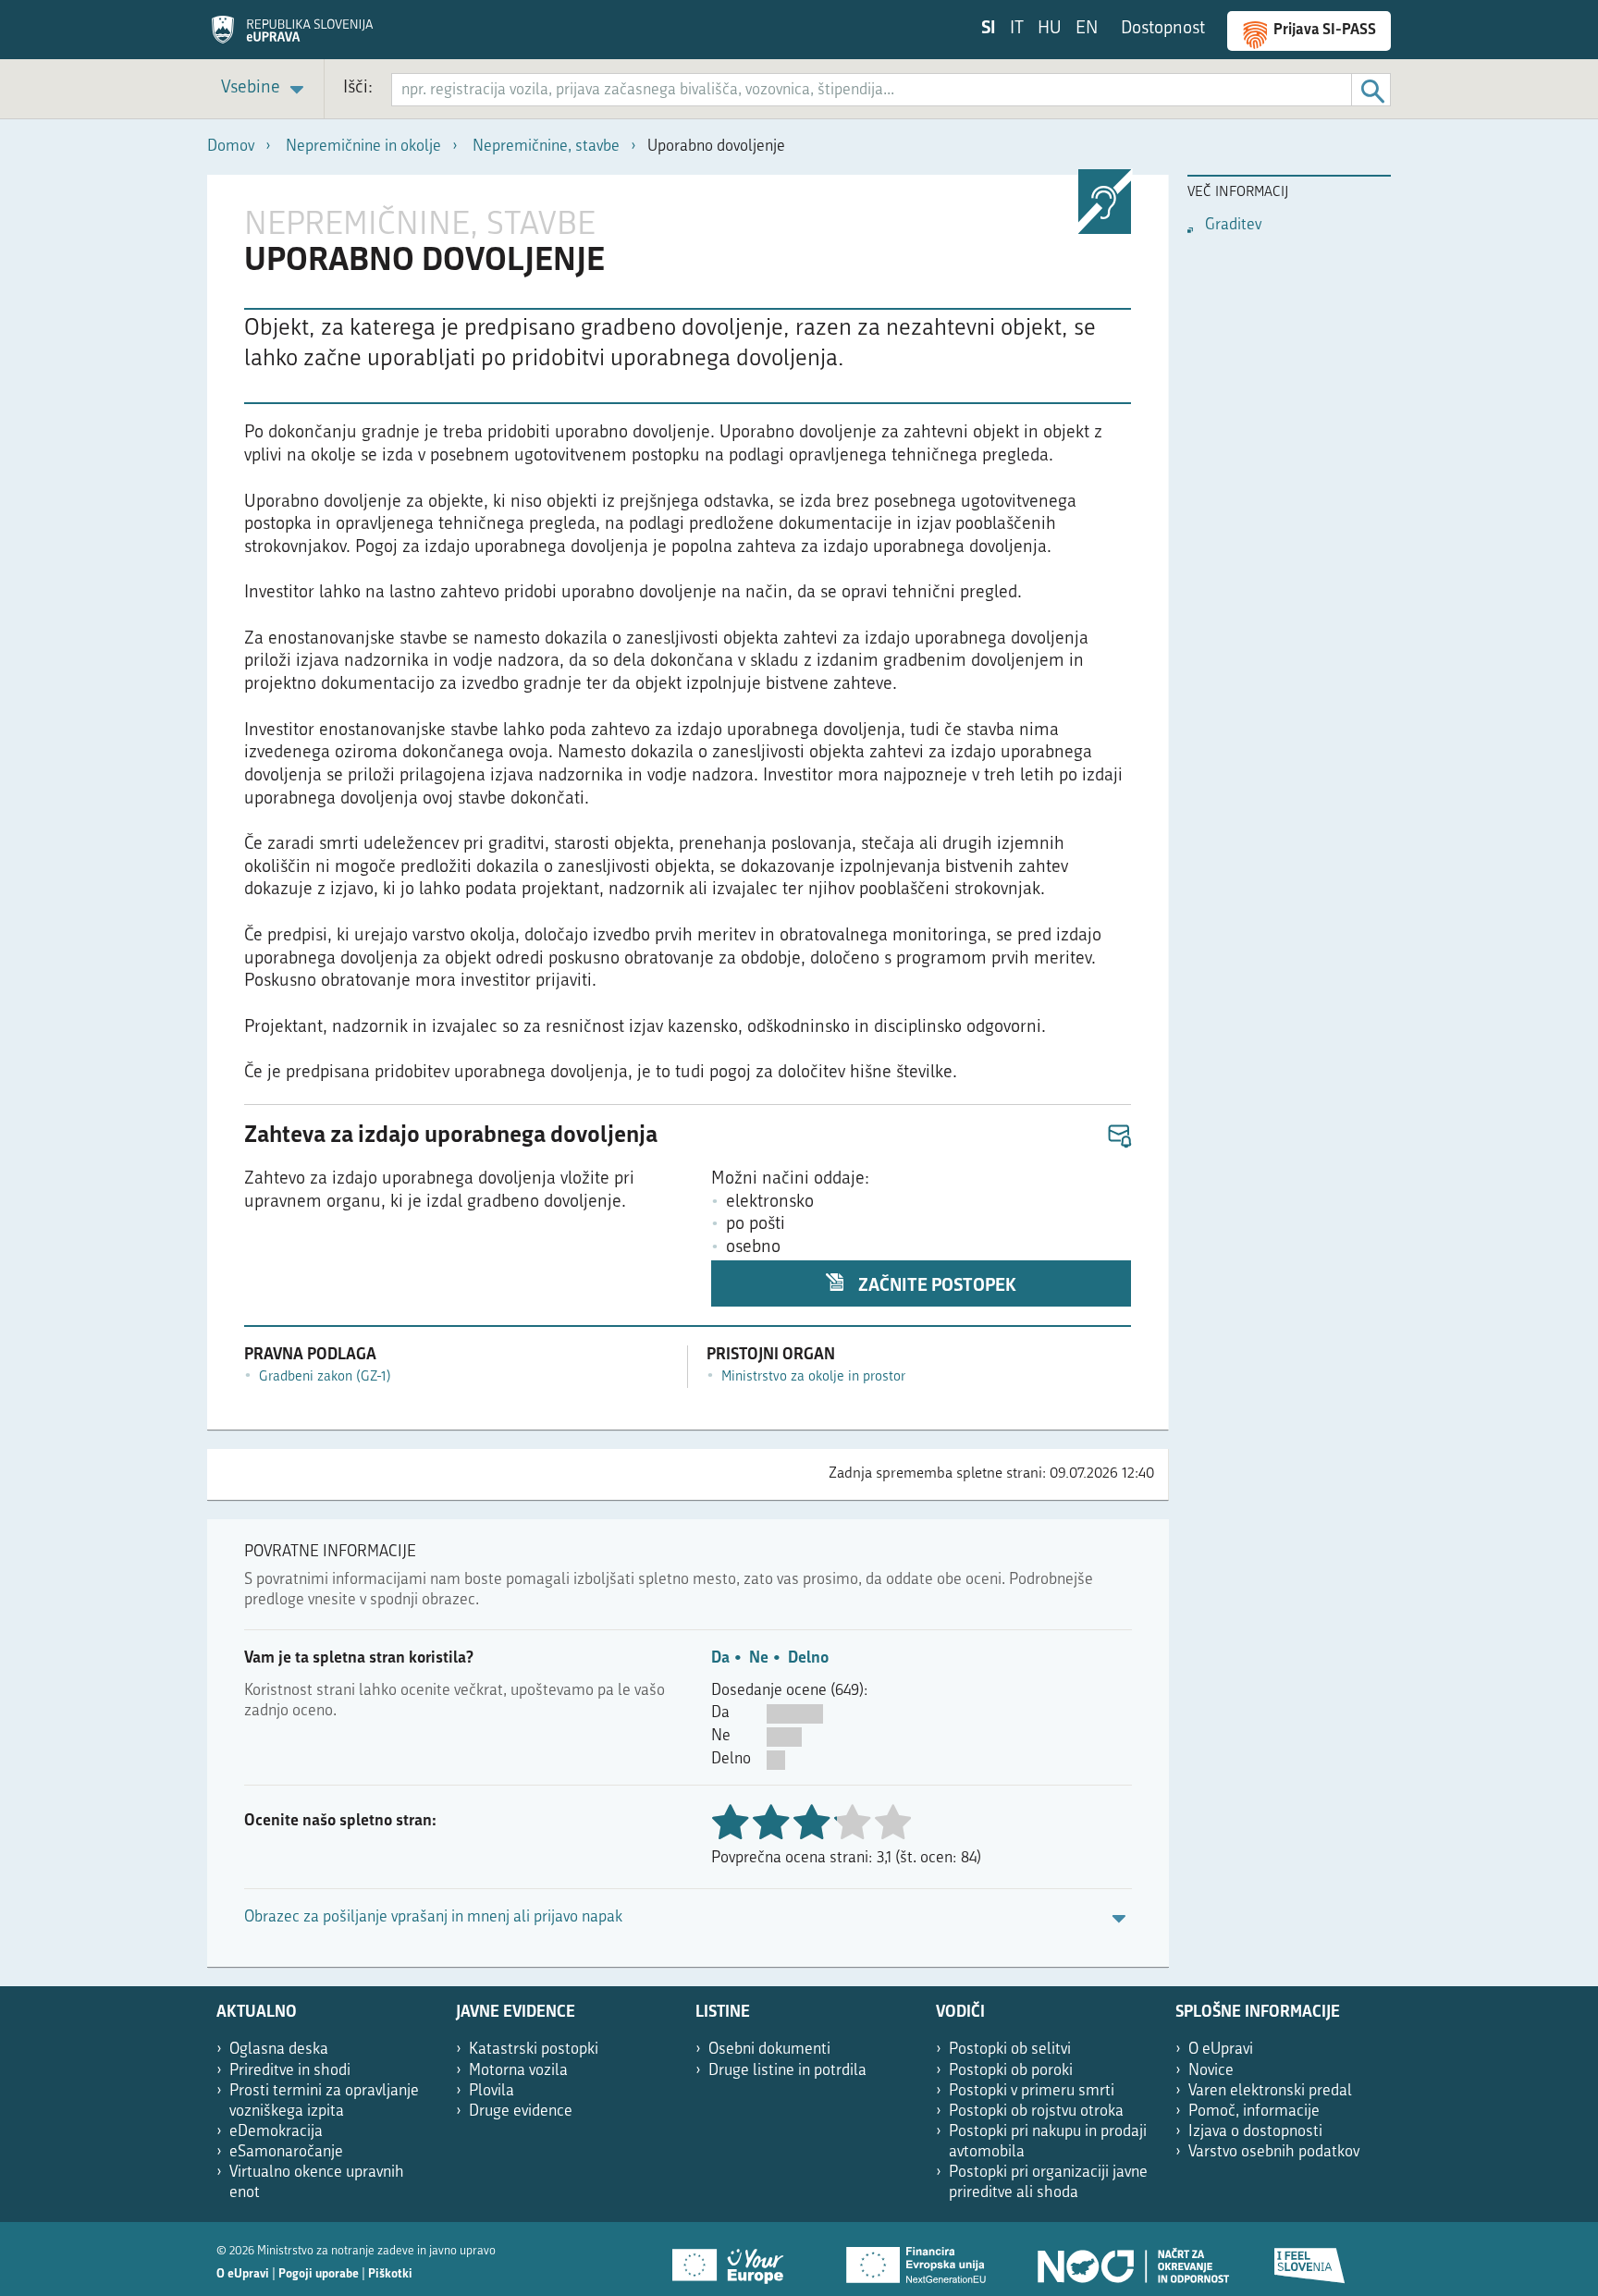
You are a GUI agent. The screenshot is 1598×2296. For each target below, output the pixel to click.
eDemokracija (276, 2132)
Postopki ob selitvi (1010, 2050)
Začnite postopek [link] (935, 1287)
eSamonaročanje (286, 2152)
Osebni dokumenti (769, 2050)
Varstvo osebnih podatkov (1274, 2152)
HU (1050, 29)
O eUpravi (1221, 2050)
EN (1087, 29)
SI (989, 29)
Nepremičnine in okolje (363, 147)
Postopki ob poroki (1011, 2071)
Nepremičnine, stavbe (546, 147)
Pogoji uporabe (319, 2274)
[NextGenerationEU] (917, 2259)
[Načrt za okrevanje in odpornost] (1132, 2259)
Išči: (358, 88)
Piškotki (390, 2274)
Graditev (1233, 225)
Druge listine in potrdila (787, 2071)
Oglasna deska (279, 2050)
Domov (231, 147)
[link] (265, 89)
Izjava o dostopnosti (1255, 2132)
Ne (759, 1658)
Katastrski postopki (534, 2050)
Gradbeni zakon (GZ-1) (325, 1377)
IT (1017, 29)
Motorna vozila (518, 2071)
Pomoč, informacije (1254, 2112)
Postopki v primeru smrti (1032, 2091)
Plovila (492, 2091)
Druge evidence (521, 2112)
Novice (1211, 2071)
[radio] (852, 1824)
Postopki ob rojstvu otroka (1036, 2112)
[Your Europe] (734, 2259)
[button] (1119, 1137)
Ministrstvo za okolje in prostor (813, 1377)
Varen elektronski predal (1270, 2091)
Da (720, 1658)
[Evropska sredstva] (1310, 2259)
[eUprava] (292, 36)
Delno (808, 1658)
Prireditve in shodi (290, 2071)
